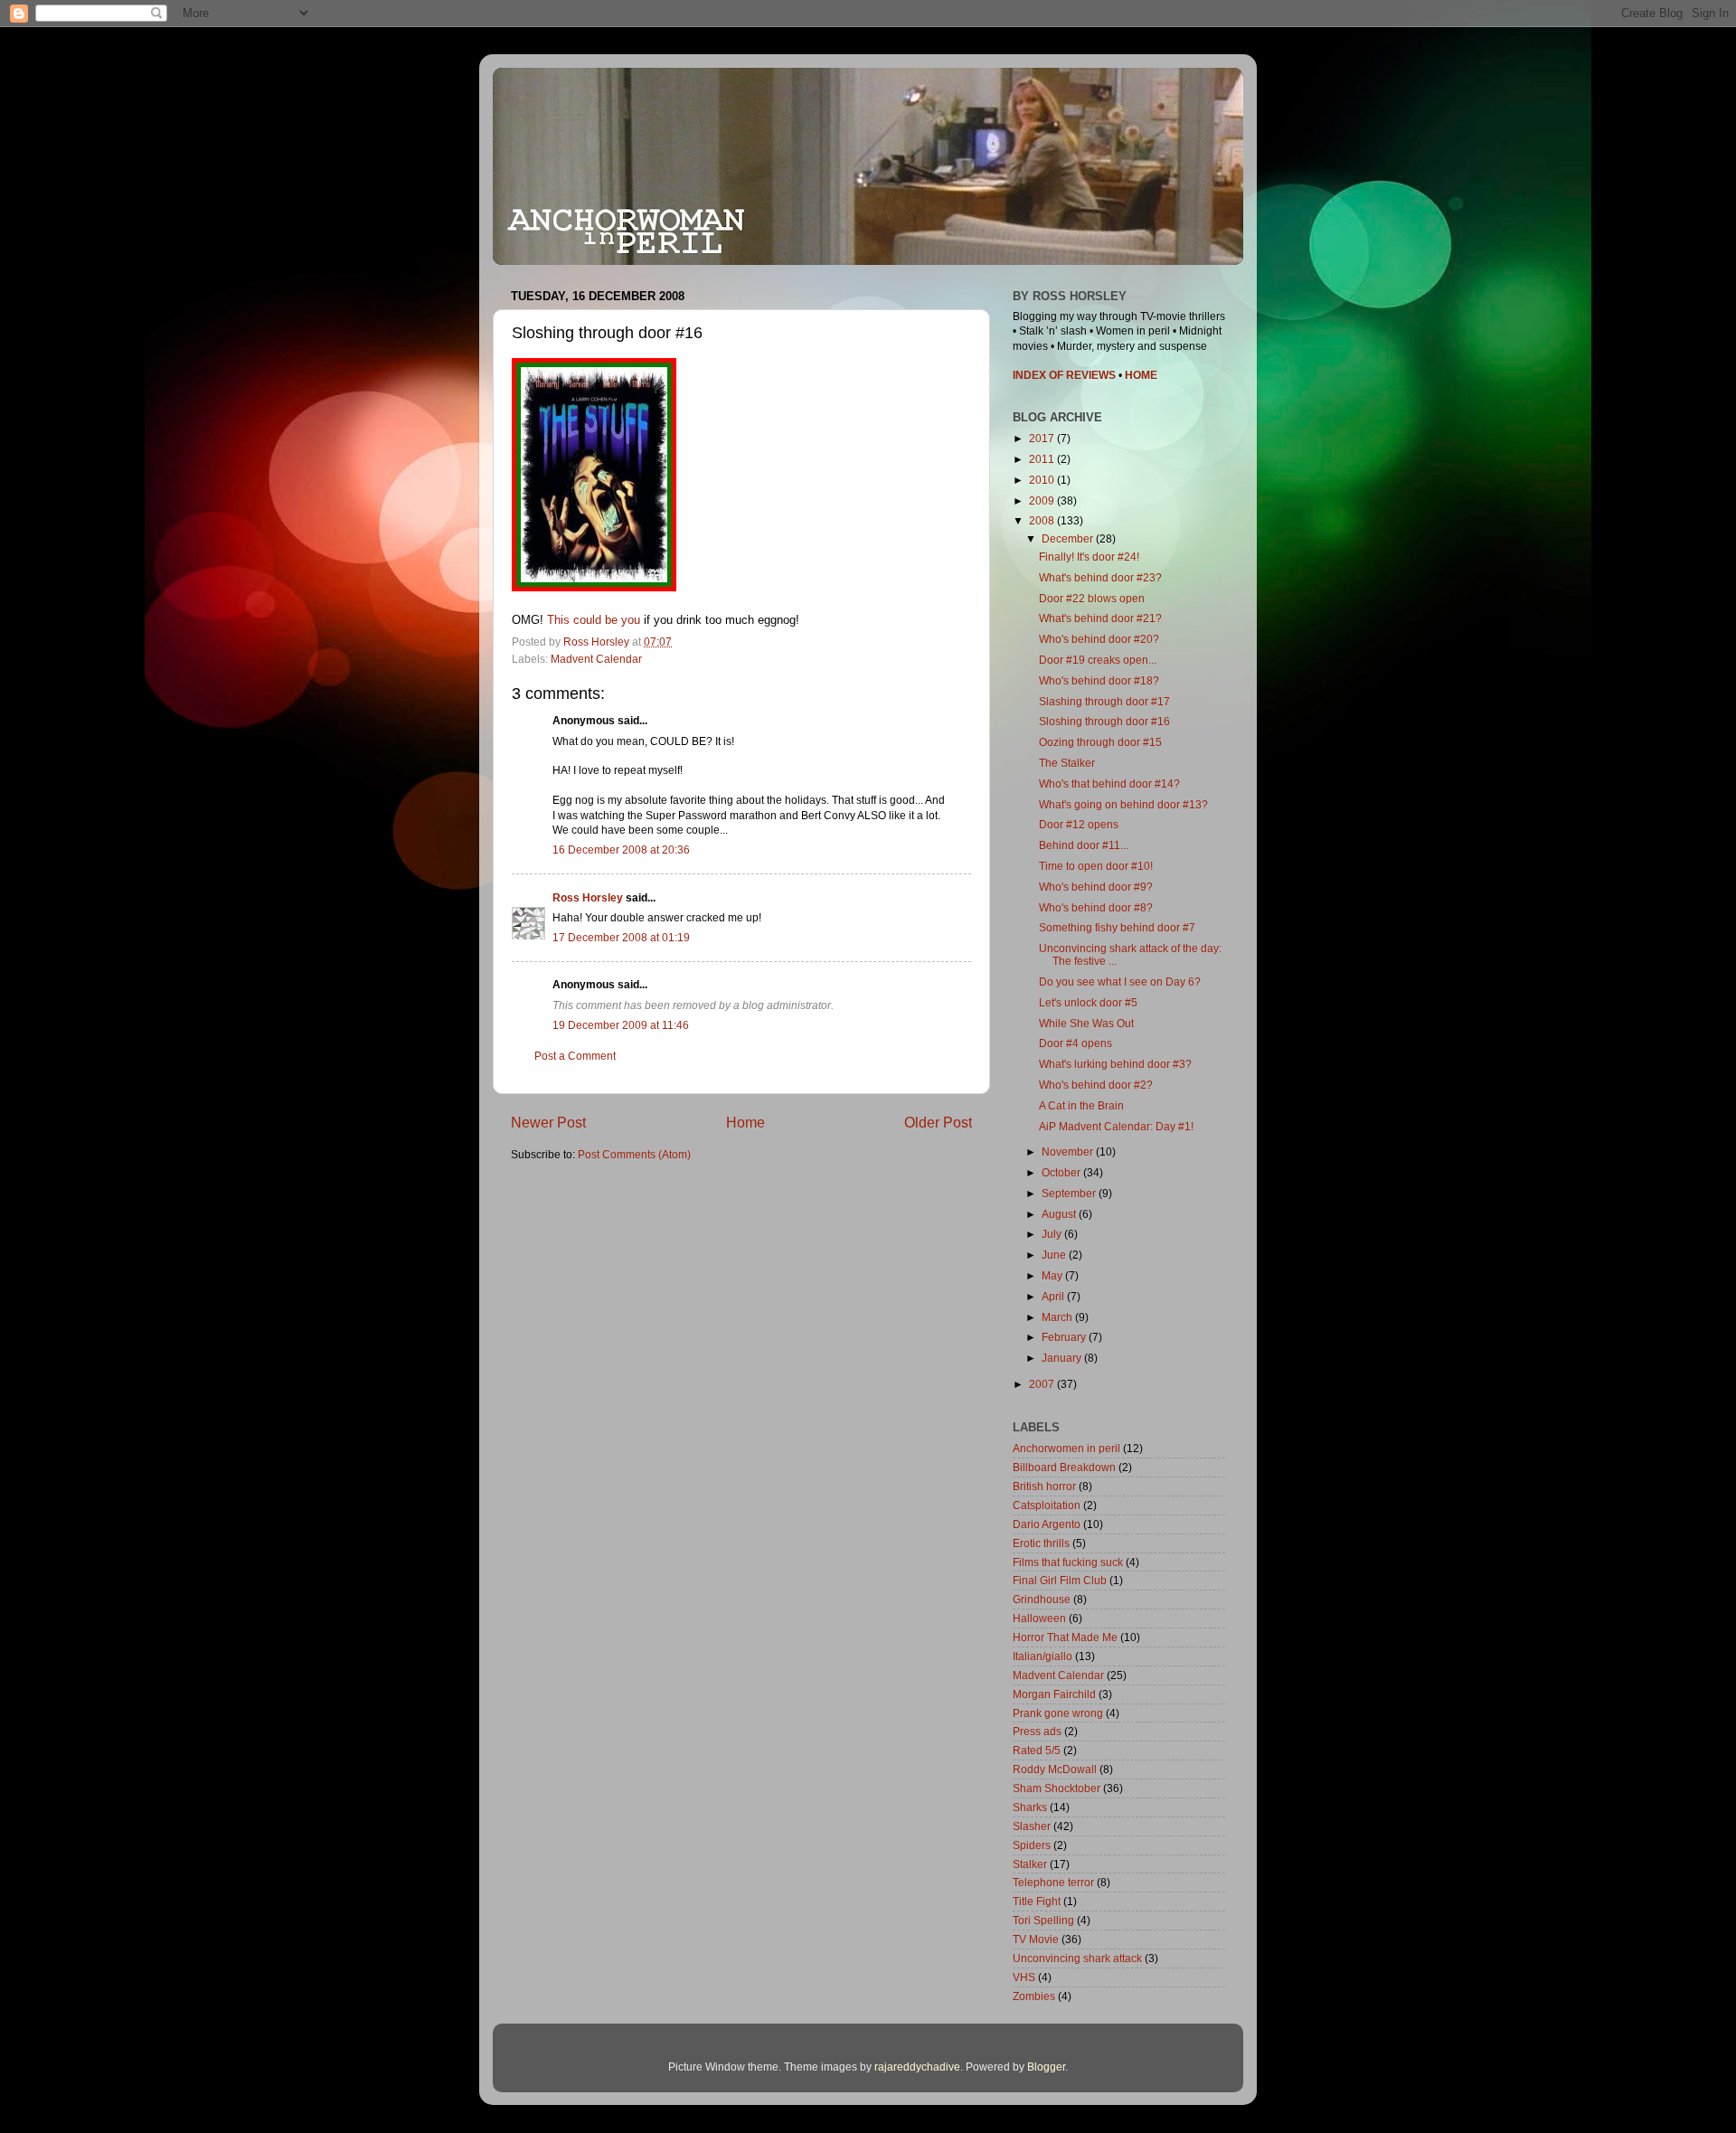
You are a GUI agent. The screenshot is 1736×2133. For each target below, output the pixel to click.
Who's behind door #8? (1096, 907)
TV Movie (1036, 1939)
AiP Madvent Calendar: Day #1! (1116, 1126)
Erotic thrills (1041, 1543)
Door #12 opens (1079, 824)
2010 (1043, 480)
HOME (1141, 375)
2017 (1043, 438)
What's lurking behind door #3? (1115, 1064)
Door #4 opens (1076, 1043)
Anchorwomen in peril (1066, 1448)
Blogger (1046, 2067)
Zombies (1034, 1996)
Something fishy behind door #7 (1117, 927)
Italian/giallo (1043, 1656)
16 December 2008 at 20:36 (621, 849)
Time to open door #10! (1096, 866)
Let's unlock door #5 (1088, 1002)
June (1055, 1255)
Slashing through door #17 (1104, 701)
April (1054, 1296)
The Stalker (1067, 763)
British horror (1044, 1486)
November (1069, 1151)
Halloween (1039, 1618)
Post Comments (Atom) (634, 1154)
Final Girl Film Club (1060, 1580)
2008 (1043, 520)
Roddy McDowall (1055, 1769)
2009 (1043, 500)
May (1053, 1275)
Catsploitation (1047, 1505)
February (1065, 1337)
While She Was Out (1086, 1023)
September (1070, 1193)
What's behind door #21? (1100, 618)
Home (745, 1122)
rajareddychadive (917, 2067)
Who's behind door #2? (1096, 1085)
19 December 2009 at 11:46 (621, 1025)
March (1058, 1317)
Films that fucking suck (1068, 1562)
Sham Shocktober (1057, 1788)
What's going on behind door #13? (1123, 804)
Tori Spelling (1043, 1920)
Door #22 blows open (1092, 598)
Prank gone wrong (1058, 1713)
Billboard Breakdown (1064, 1467)
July (1053, 1234)
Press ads (1037, 1731)
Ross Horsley (588, 897)
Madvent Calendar (596, 659)
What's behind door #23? (1100, 577)
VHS (1024, 1977)
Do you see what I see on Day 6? (1120, 982)
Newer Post (548, 1122)
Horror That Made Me (1065, 1637)
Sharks (1030, 1807)
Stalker (1030, 1864)
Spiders (1032, 1845)
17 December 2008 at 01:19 (621, 937)
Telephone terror (1053, 1882)
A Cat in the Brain (1081, 1105)
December (1069, 538)
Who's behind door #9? (1096, 887)
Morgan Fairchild (1054, 1694)
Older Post (938, 1122)
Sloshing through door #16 (1104, 721)
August (1060, 1214)
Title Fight (1037, 1901)
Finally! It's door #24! (1089, 557)
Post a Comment (575, 1056)
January (1063, 1358)
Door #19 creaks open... (1098, 660)
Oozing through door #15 (1100, 742)
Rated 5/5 (1037, 1750)
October (1062, 1172)
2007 (1043, 1384)
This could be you (594, 620)
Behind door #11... (1084, 845)
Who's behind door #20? (1099, 639)
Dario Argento (1047, 1524)
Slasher (1032, 1826)
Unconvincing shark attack (1077, 1958)
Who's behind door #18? (1099, 680)
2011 (1043, 459)
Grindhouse (1042, 1599)
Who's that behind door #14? (1109, 783)
